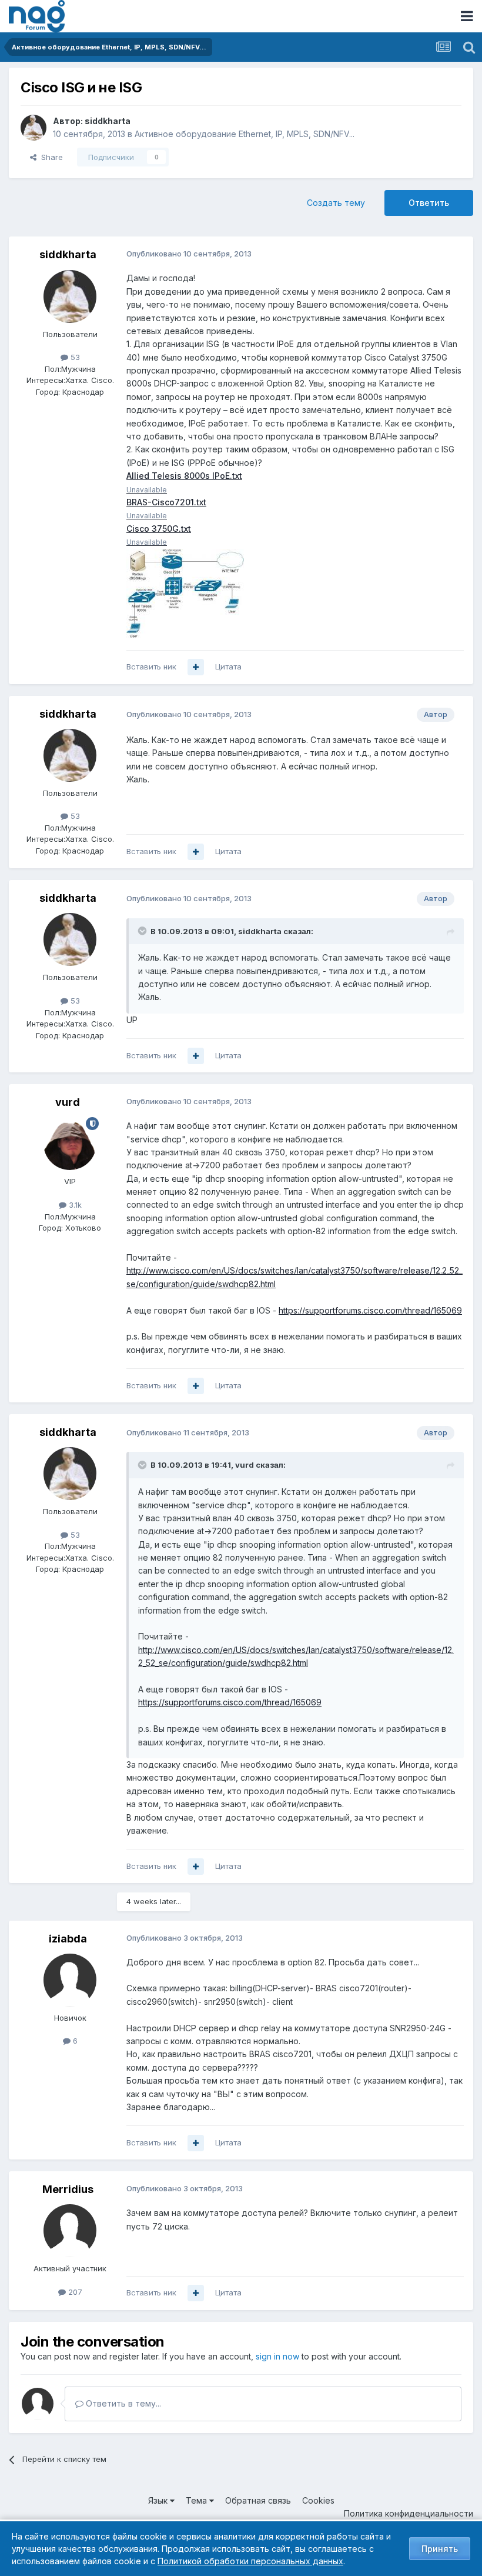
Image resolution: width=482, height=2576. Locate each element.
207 (74, 2292)
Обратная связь (258, 2500)
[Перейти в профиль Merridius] (70, 2231)
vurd (68, 1102)
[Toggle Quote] (143, 931)
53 (74, 357)
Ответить (429, 203)
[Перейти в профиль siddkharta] (34, 128)
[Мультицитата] (196, 667)
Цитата (228, 667)
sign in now (277, 2356)
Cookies (318, 2500)
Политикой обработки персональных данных (250, 2561)
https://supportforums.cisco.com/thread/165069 (370, 1310)
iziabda (68, 1939)
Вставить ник (151, 667)
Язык (159, 2500)
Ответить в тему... (122, 2403)
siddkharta (108, 121)
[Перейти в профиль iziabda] (70, 1980)
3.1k (74, 1205)
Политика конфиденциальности (409, 2513)
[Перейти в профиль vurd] (70, 1144)
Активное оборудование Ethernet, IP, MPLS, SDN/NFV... (245, 134)
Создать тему (336, 203)
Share (50, 157)
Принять (440, 2549)
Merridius (68, 2189)
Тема (198, 2500)
